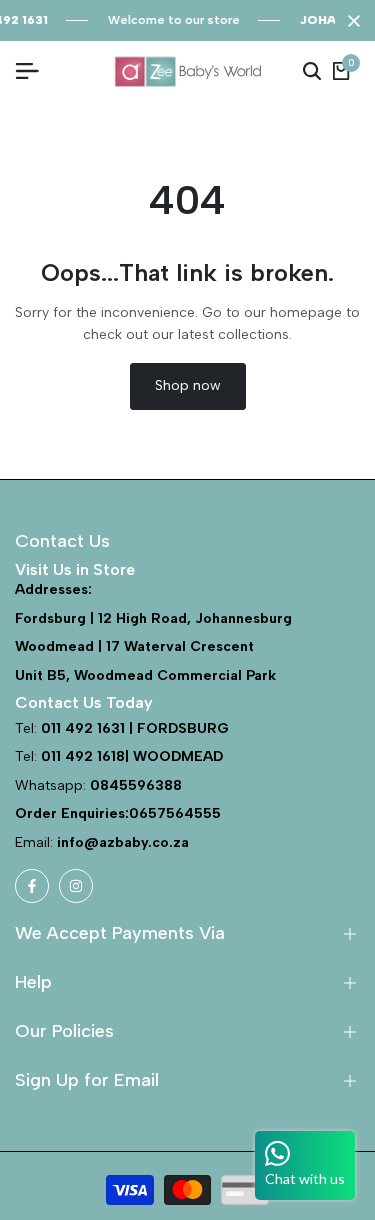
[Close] (350, 21)
